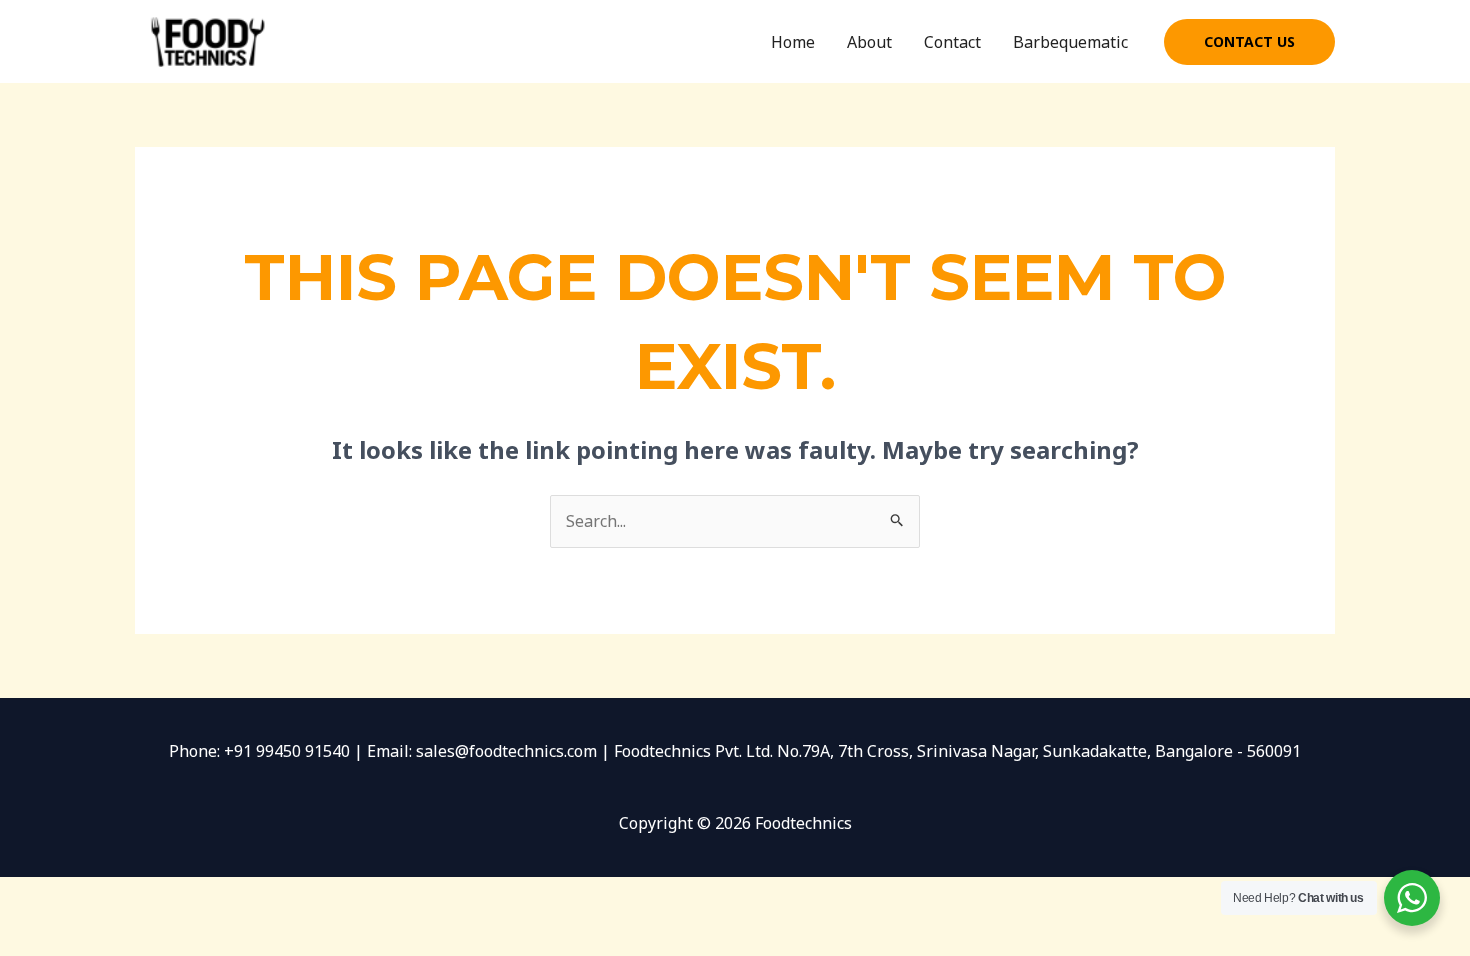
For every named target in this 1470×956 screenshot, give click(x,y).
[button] (1249, 42)
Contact (952, 42)
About (869, 42)
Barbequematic (1070, 42)
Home (793, 42)
